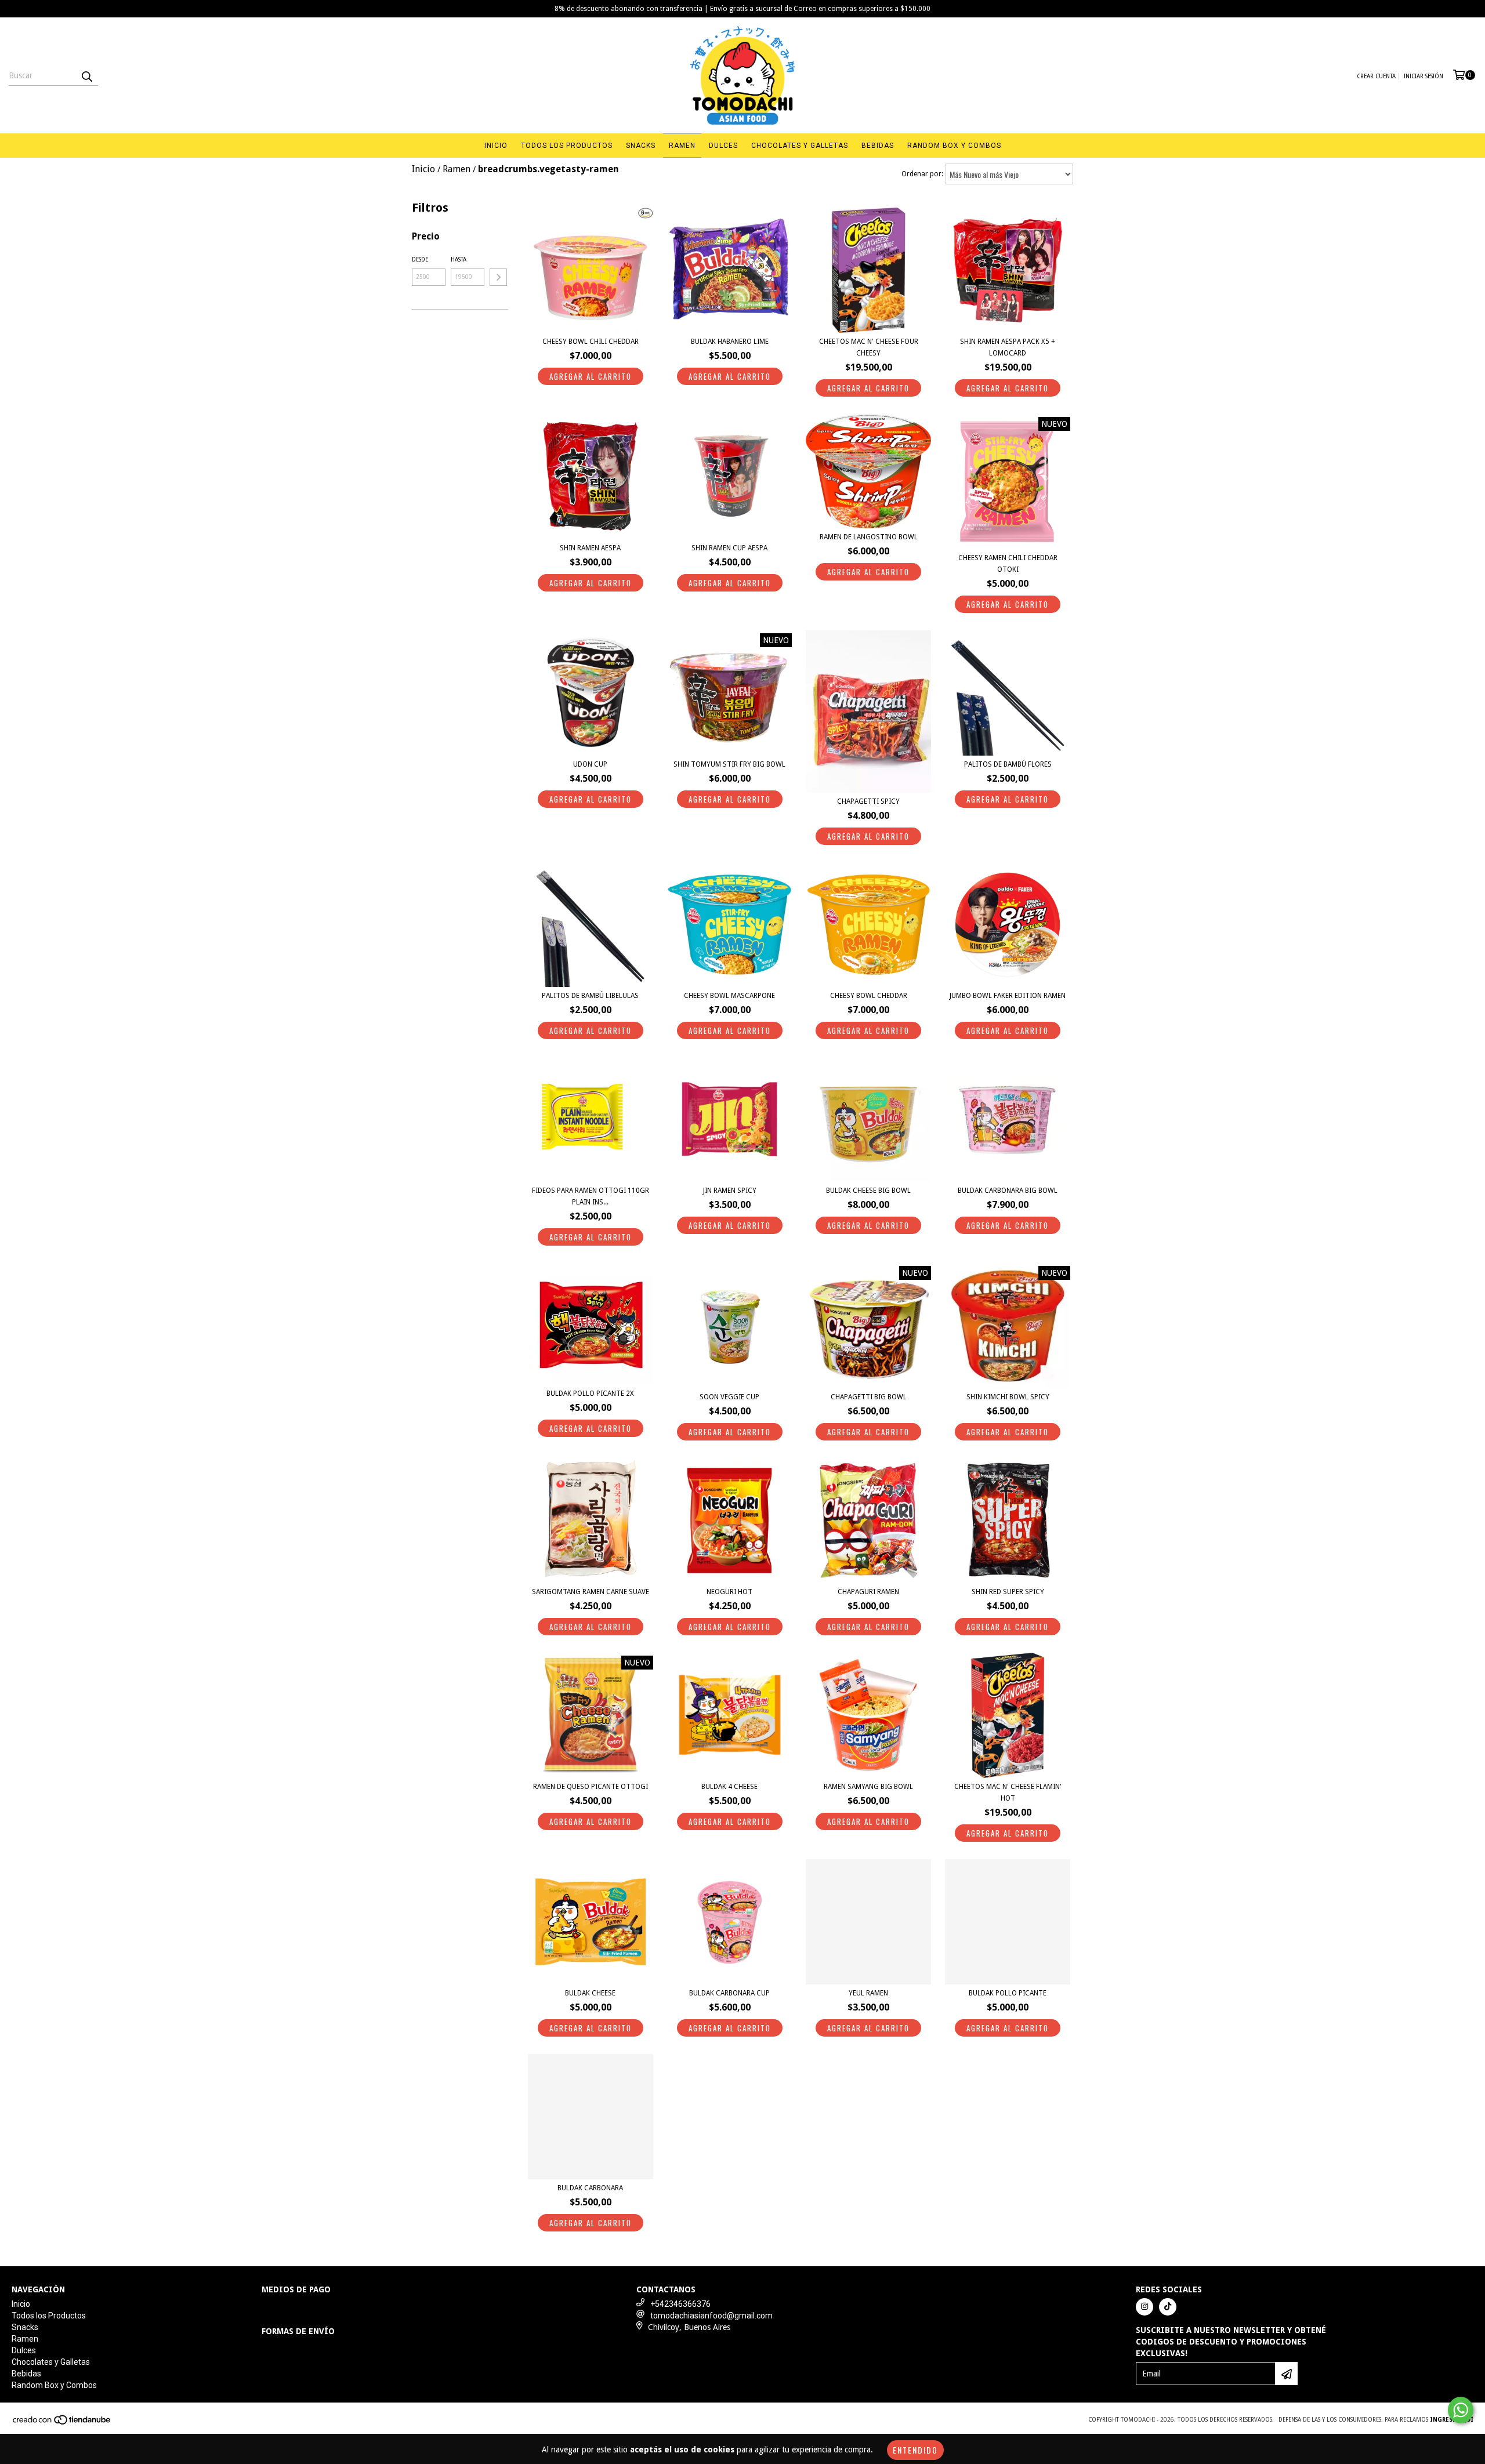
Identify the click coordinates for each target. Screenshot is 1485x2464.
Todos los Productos (567, 146)
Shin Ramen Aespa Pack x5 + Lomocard (1008, 347)
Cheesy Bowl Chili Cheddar (591, 342)
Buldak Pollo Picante (1008, 1993)
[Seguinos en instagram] (1144, 2307)
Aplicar (498, 277)
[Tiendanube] (62, 2423)
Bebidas (878, 146)
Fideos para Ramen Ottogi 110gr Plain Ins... (591, 1196)
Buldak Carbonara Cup (729, 1993)
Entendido (915, 2450)
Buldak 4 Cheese (729, 1787)
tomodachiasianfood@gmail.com (711, 2316)
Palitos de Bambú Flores (1008, 764)
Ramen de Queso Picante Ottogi (591, 1787)
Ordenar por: (922, 174)
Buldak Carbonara (590, 2188)
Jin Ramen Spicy (730, 1191)
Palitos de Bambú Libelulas (590, 996)
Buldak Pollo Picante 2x (590, 1394)
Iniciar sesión (1424, 76)
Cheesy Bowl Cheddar (869, 996)
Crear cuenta (1376, 76)
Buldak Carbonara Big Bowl (1008, 1191)
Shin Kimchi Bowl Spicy (1008, 1397)
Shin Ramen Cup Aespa (729, 548)
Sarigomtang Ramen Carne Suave (591, 1592)
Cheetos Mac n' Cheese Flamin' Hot (1008, 1792)
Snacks (641, 146)
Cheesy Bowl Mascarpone (729, 996)
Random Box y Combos (954, 146)
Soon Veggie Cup (729, 1397)
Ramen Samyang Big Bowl (868, 1787)
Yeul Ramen (868, 1993)
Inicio (496, 146)
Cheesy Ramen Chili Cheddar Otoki (1008, 564)
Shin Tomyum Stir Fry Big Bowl (729, 764)
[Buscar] (86, 75)
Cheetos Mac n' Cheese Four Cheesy (869, 347)
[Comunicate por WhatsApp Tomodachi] (1461, 2410)
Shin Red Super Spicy (1008, 1592)
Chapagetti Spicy (868, 801)
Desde (420, 260)
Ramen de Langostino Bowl (869, 537)
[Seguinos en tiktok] (1168, 2307)
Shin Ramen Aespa (590, 548)
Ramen (682, 146)
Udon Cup (590, 764)
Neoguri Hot (729, 1592)
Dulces (723, 146)
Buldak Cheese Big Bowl (868, 1191)
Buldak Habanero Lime (730, 342)
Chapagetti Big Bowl (869, 1397)
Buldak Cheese (590, 1993)
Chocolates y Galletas (800, 146)
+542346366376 (680, 2304)
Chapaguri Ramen (868, 1592)
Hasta (459, 260)
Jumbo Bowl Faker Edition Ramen (1008, 996)
